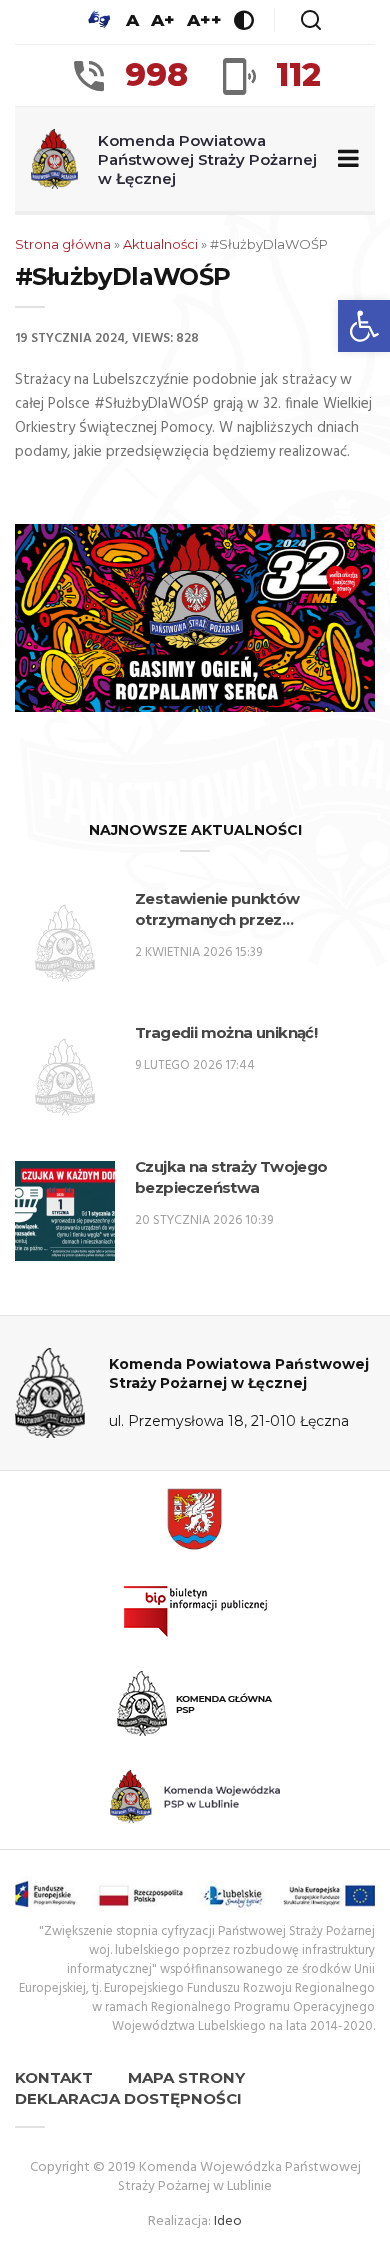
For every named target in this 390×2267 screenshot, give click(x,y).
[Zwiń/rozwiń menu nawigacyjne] (344, 159)
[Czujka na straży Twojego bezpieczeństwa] (65, 1211)
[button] (364, 326)
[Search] (311, 20)
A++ (204, 20)
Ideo (228, 2221)
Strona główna (63, 244)
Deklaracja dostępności (128, 2098)
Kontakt (54, 2077)
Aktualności (160, 244)
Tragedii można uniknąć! (226, 1032)
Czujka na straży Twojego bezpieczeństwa (231, 1177)
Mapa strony (186, 2077)
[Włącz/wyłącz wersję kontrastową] (244, 20)
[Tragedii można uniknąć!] (65, 1077)
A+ (163, 20)
